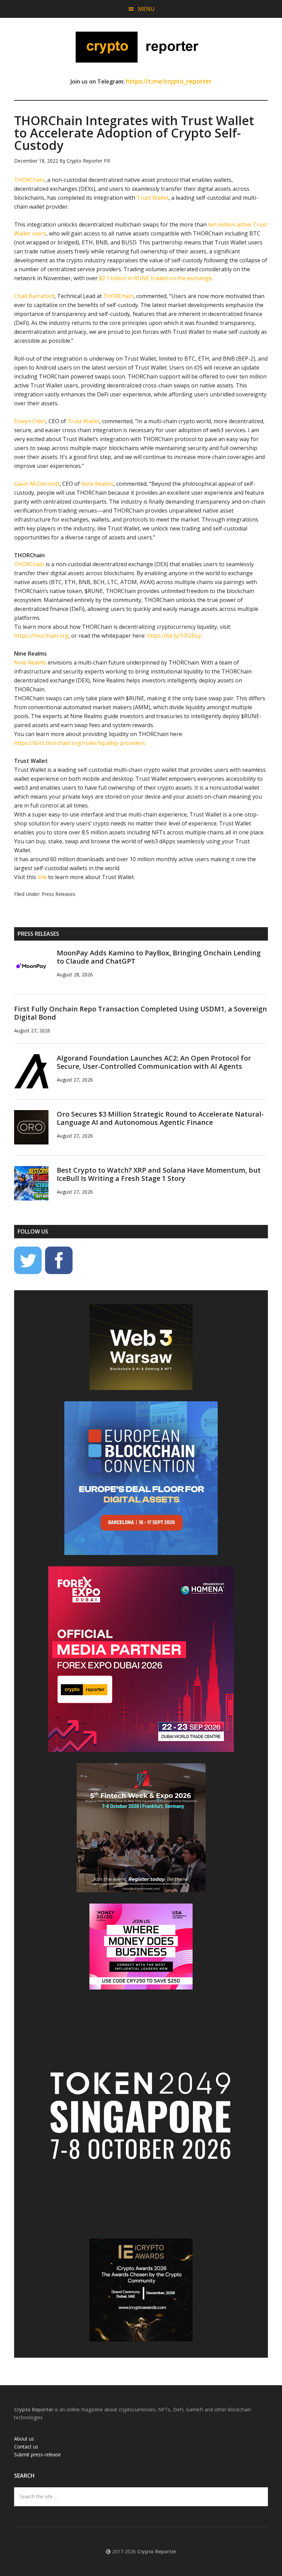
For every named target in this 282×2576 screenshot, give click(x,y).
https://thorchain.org (41, 636)
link (42, 877)
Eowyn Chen (30, 421)
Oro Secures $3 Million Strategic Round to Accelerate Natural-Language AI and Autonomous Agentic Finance (160, 1118)
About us (24, 2439)
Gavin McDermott (37, 484)
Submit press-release (37, 2454)
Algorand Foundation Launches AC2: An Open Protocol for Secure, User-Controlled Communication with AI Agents (154, 1062)
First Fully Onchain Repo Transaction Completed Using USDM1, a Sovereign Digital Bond (140, 1013)
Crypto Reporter (141, 47)
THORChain (29, 180)
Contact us (26, 2447)
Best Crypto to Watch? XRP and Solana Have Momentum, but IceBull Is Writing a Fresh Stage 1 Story (159, 1174)
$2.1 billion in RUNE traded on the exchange (155, 278)
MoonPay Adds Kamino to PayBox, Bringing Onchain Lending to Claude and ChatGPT (159, 957)
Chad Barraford (34, 296)
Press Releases (58, 894)
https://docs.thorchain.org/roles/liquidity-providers (80, 743)
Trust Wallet (153, 198)
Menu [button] (146, 9)
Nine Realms (97, 484)
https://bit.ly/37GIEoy (174, 636)
